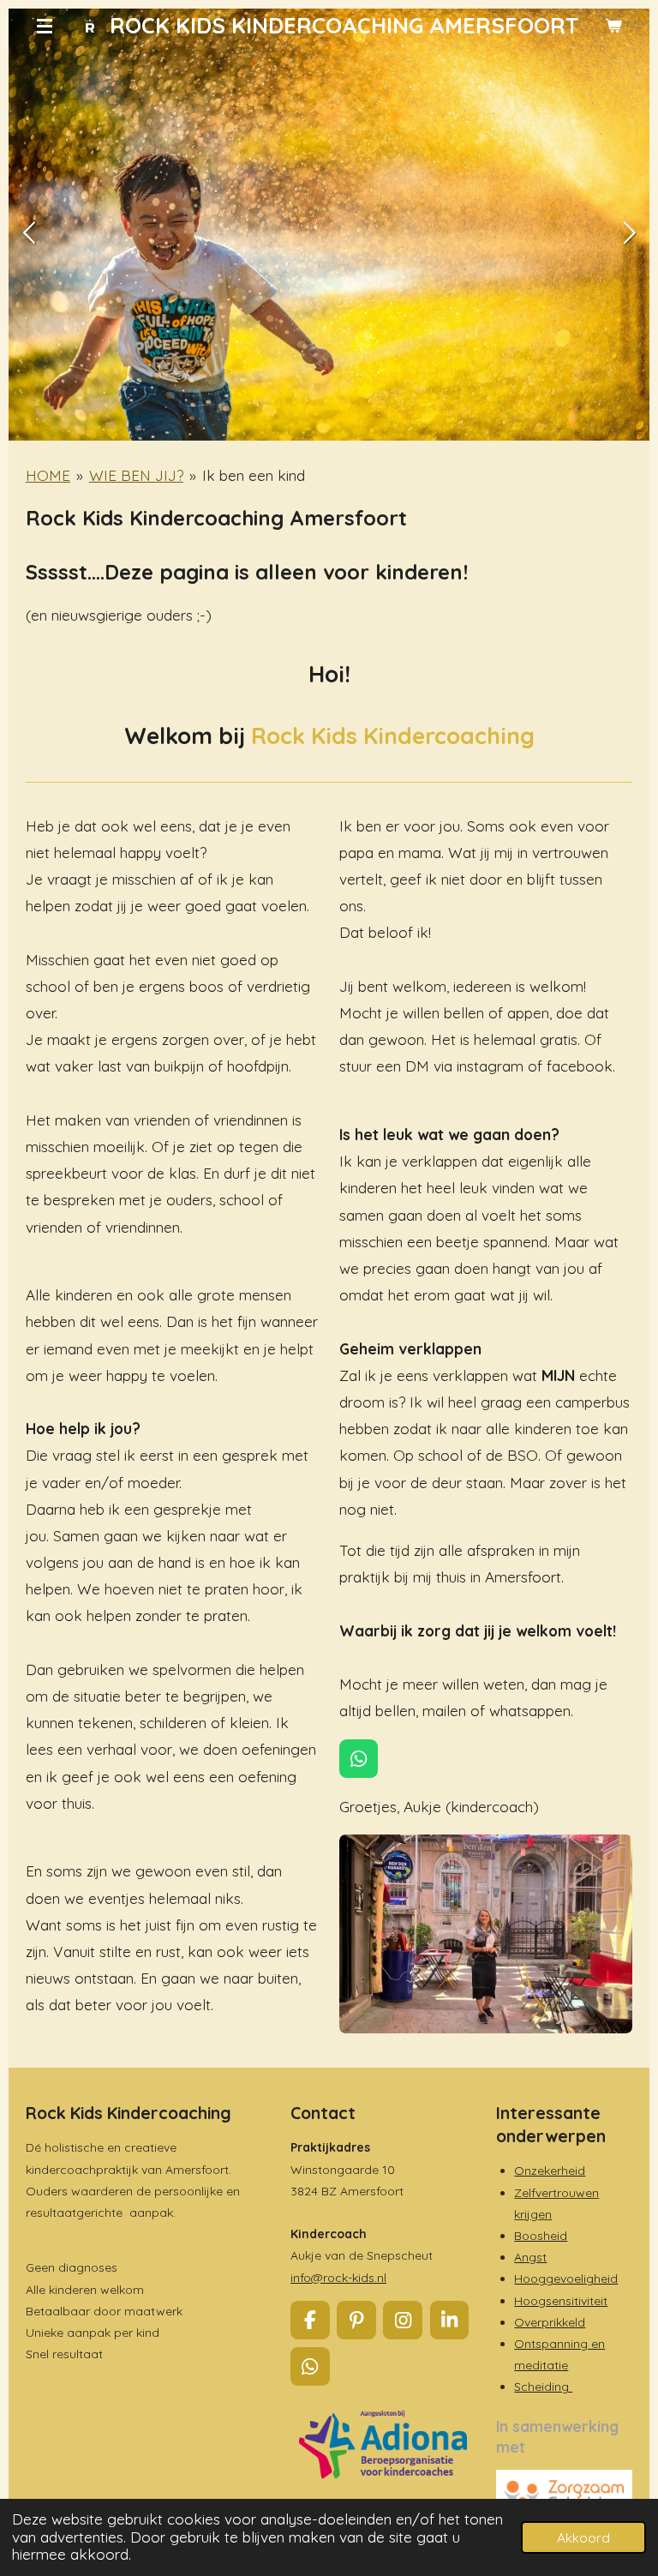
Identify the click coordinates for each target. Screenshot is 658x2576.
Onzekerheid (550, 2171)
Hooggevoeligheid (566, 2279)
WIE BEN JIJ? (136, 475)
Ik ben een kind (254, 475)
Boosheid (541, 2236)
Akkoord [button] (583, 2537)
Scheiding (543, 2387)
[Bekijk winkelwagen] (613, 26)
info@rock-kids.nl (338, 2278)
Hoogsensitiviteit (561, 2301)
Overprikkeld (550, 2322)
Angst (530, 2257)
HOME (48, 475)
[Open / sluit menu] (45, 26)
